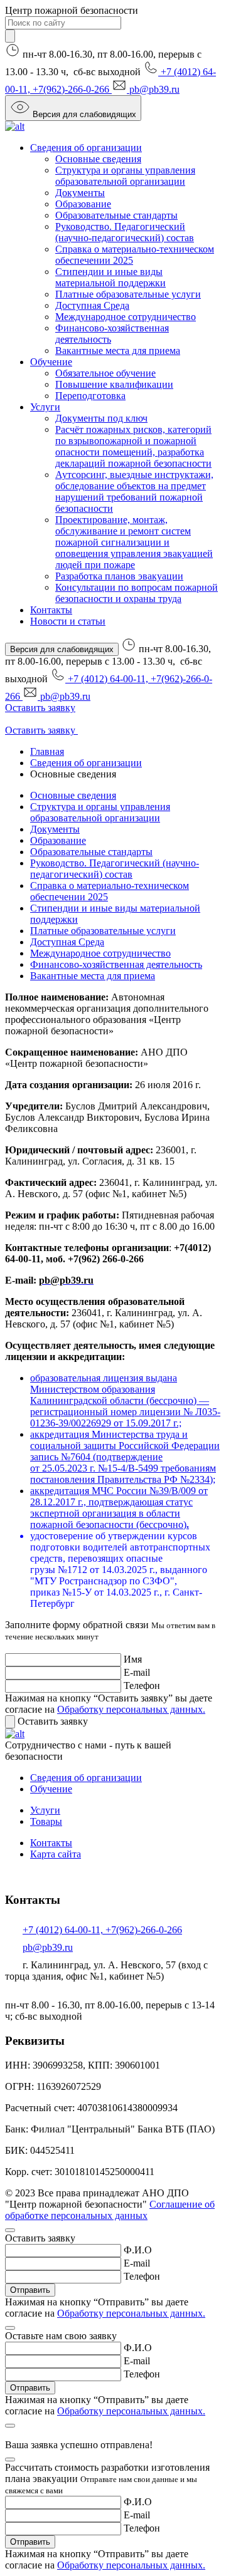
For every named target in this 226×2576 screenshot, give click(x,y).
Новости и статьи (68, 621)
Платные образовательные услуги (128, 294)
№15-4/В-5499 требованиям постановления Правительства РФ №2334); (123, 1474)
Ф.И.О (138, 2250)
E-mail (137, 1672)
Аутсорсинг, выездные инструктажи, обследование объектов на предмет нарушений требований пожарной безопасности (134, 491)
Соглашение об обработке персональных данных (110, 2210)
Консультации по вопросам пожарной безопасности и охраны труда (137, 593)
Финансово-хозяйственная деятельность (116, 964)
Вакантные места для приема (118, 351)
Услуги (45, 407)
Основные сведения (98, 159)
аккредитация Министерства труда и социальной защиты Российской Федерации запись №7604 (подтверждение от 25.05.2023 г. (125, 1451)
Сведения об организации (86, 148)
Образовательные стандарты (116, 215)
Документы (80, 193)
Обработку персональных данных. (131, 1709)
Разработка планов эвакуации (119, 576)
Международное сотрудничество (126, 317)
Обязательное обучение (105, 373)
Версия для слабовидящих (84, 114)
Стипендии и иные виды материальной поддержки (110, 277)
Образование (83, 204)
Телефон (142, 1685)
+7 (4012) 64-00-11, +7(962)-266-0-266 (102, 1930)
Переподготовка (90, 396)
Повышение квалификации (114, 384)
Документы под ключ (101, 418)
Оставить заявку (40, 708)
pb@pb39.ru (154, 89)
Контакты (51, 610)
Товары (46, 1821)
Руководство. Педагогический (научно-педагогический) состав (125, 232)
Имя (133, 1659)
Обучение (51, 362)
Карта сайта (56, 1854)
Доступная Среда (92, 305)
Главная (47, 751)
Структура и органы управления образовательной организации (125, 176)
